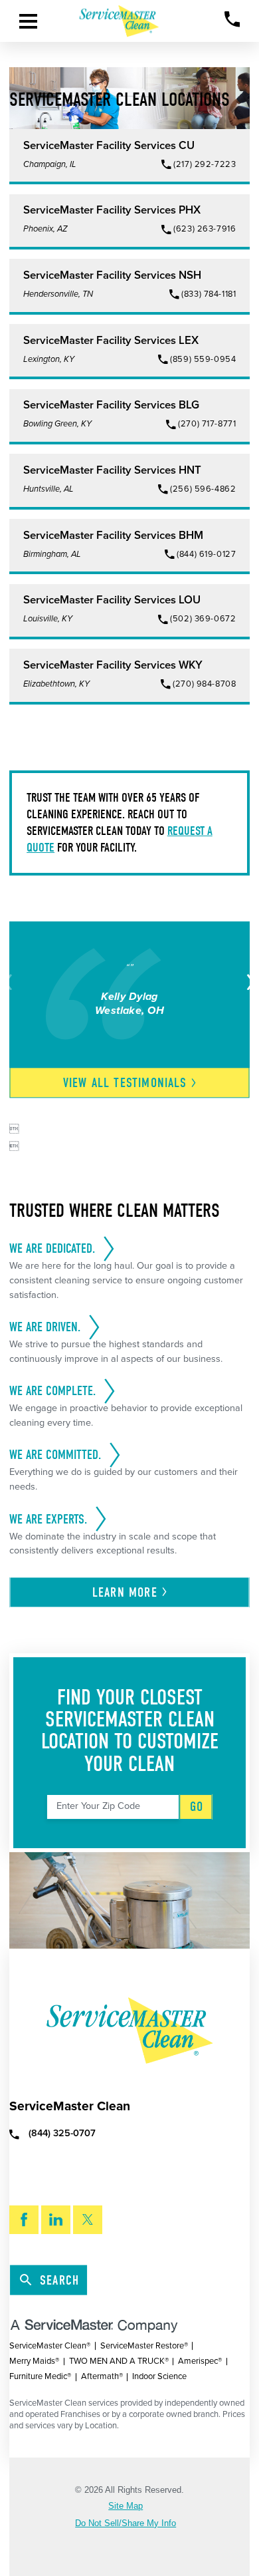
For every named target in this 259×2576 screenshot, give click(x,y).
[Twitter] (88, 2220)
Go (197, 1807)
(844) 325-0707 (62, 2134)
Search (59, 2280)
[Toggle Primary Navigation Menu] (28, 21)
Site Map (126, 2506)
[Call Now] (232, 19)
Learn (125, 1592)
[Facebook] (24, 2220)
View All (125, 1083)
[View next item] (248, 982)
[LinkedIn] (56, 2220)
